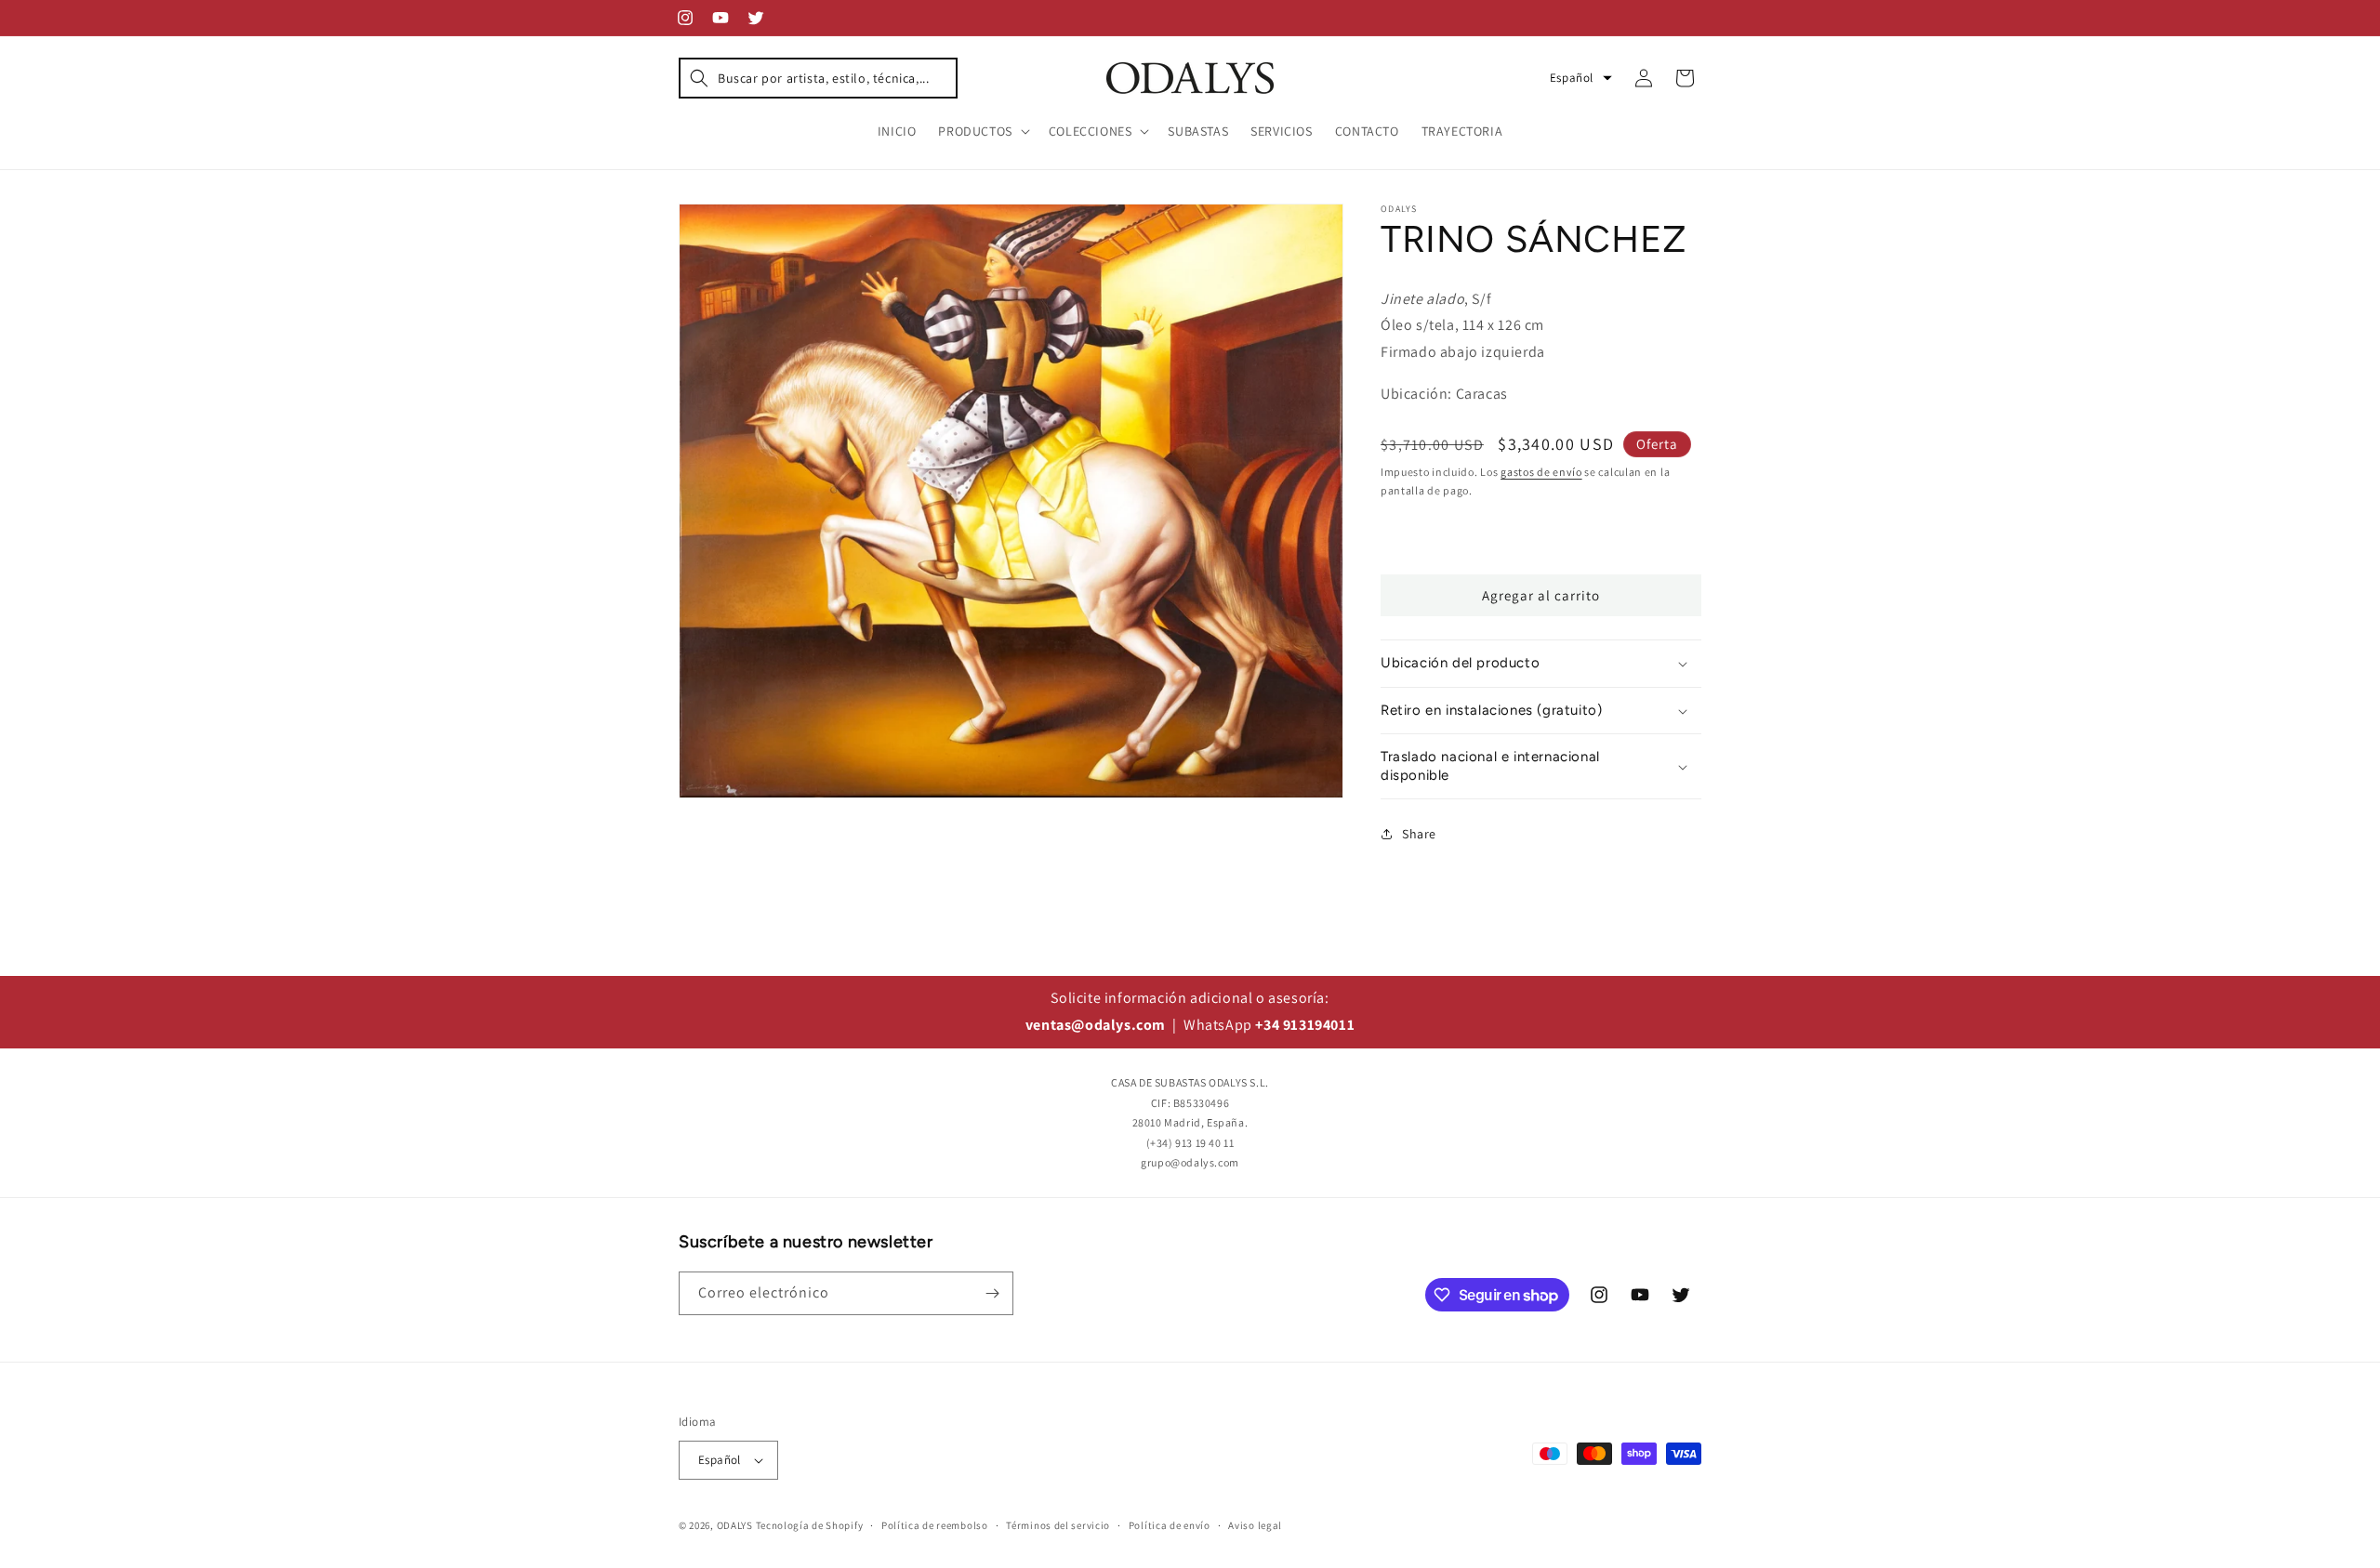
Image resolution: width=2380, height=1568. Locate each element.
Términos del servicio (1058, 1525)
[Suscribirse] (992, 1293)
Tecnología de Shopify (810, 1525)
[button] (818, 78)
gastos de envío (1541, 472)
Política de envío (1170, 1525)
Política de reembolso (935, 1525)
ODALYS (735, 1525)
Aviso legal (1255, 1525)
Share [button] (1419, 834)
